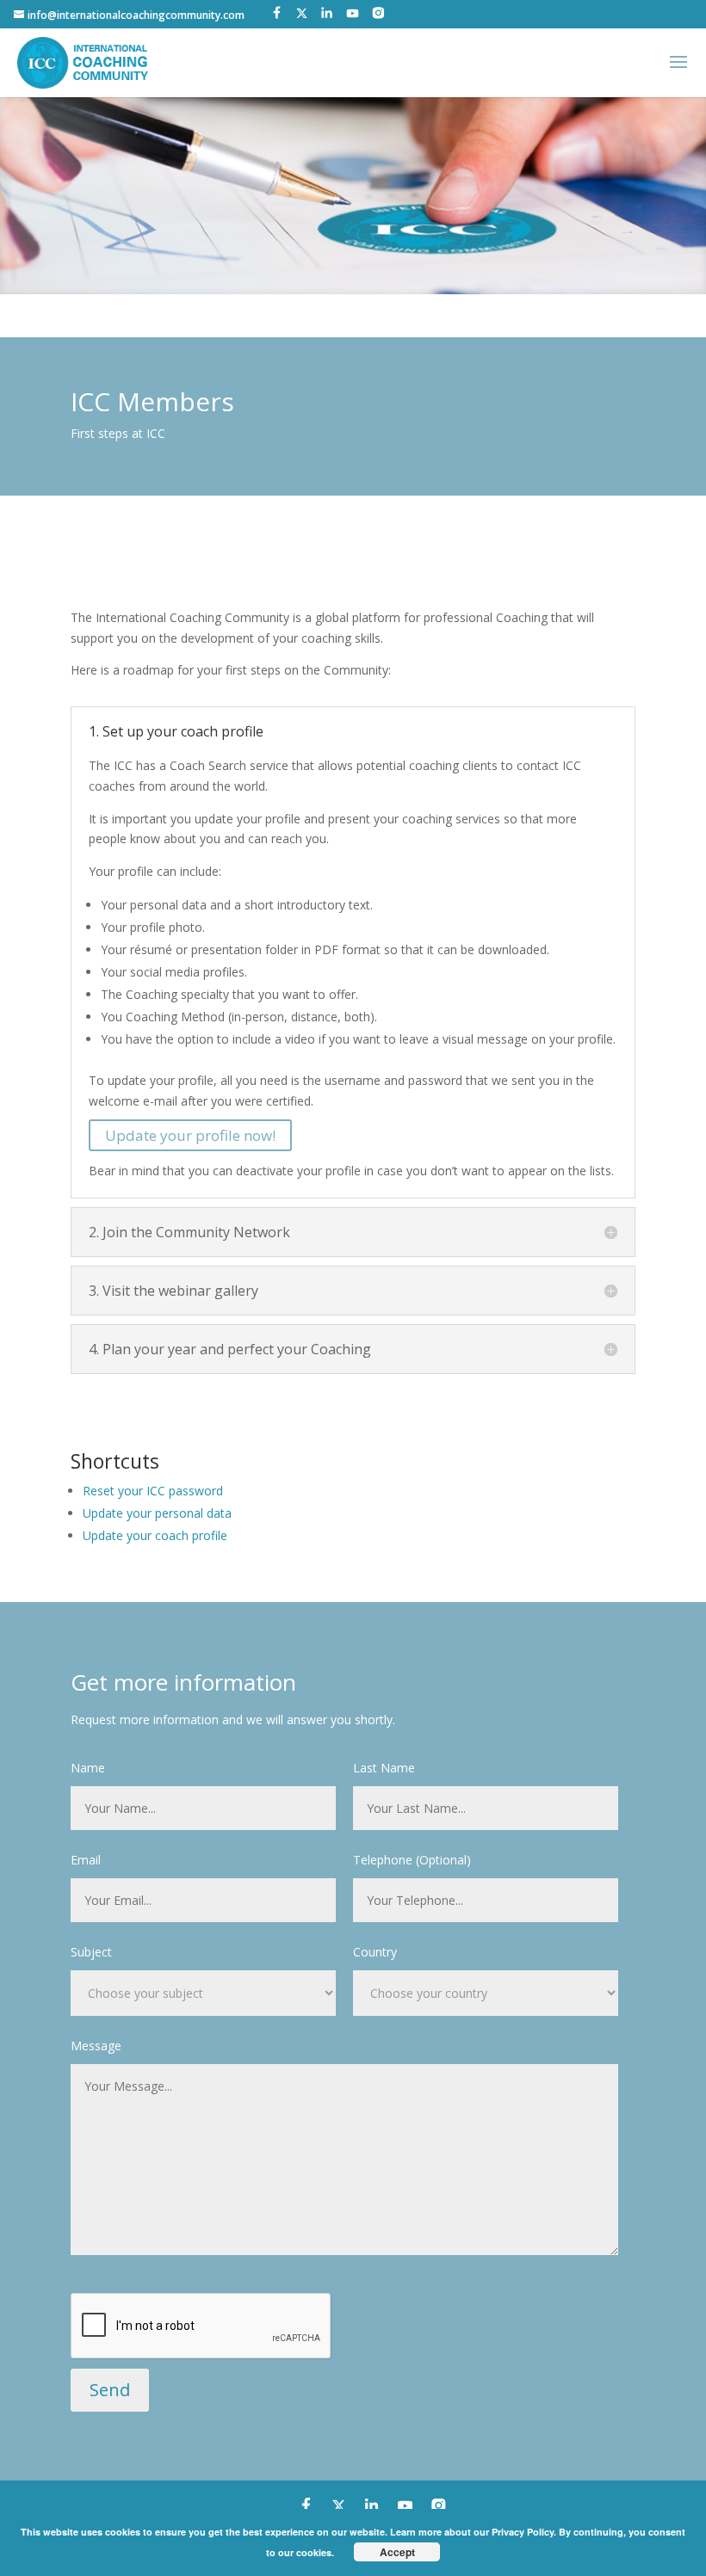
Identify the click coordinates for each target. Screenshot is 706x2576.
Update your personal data (157, 1513)
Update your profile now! (190, 1135)
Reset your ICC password (153, 1491)
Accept (397, 2552)
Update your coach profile (155, 1535)
